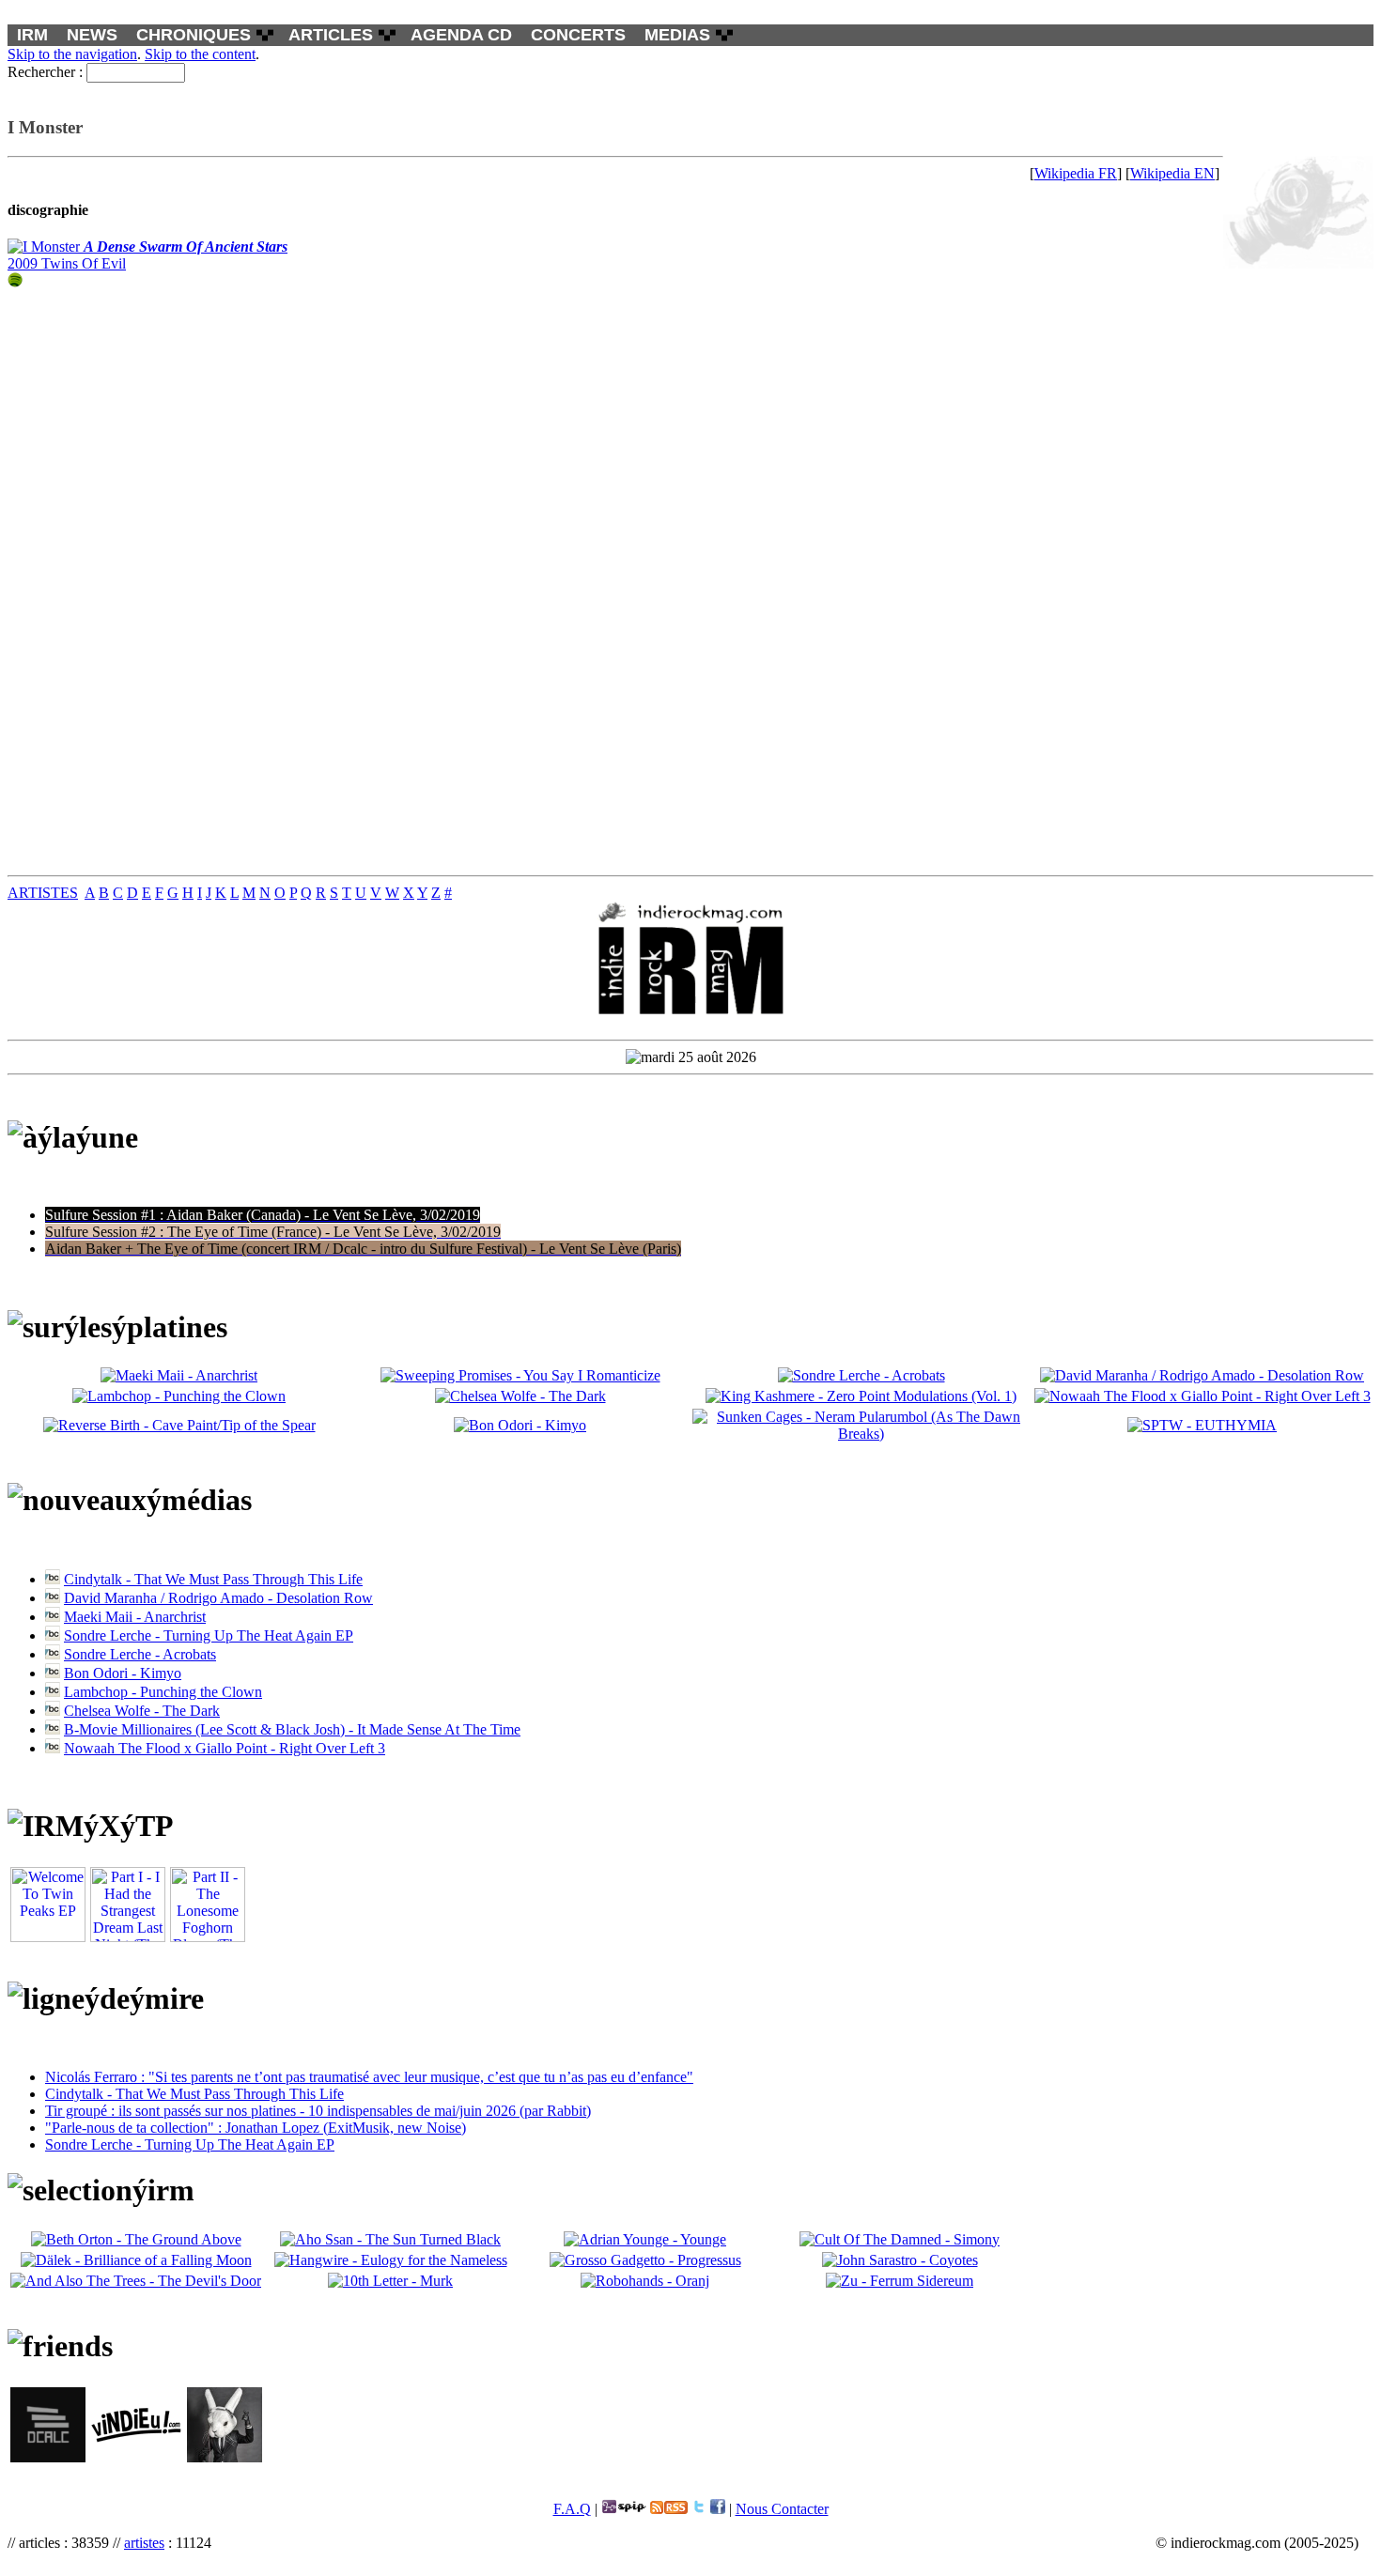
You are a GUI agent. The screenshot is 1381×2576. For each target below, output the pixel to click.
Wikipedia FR (1076, 173)
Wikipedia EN (1172, 173)
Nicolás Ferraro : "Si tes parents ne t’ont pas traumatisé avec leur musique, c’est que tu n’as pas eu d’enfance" (369, 2077)
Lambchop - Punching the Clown (163, 1692)
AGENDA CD (461, 35)
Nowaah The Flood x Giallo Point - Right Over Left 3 (225, 1748)
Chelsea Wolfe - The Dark (142, 1711)
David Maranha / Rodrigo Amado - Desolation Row (218, 1598)
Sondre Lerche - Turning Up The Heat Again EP (209, 1635)
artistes (144, 2543)
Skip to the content (200, 54)
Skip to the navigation (72, 54)
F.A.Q (572, 2509)
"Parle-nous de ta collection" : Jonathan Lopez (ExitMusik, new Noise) (256, 2128)
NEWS (92, 35)
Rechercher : (45, 72)
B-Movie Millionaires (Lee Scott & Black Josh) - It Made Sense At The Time (292, 1729)
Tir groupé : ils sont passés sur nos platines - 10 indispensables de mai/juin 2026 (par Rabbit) (318, 2111)
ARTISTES (43, 893)
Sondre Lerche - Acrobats (140, 1654)
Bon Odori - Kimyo (123, 1673)
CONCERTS (578, 35)
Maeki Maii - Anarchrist (135, 1617)
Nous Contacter (782, 2509)
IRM (32, 35)
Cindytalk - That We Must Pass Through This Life (213, 1579)
